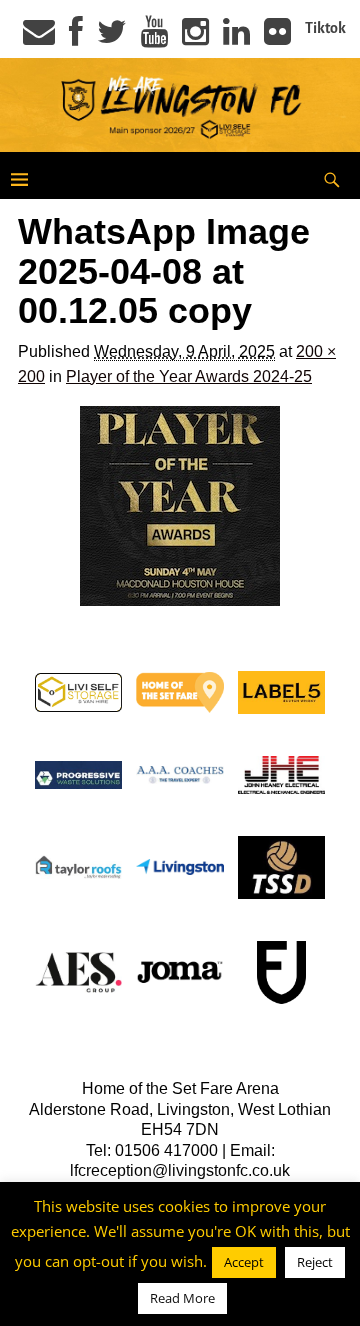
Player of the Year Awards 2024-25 (189, 376)
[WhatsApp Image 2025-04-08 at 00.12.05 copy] (180, 506)
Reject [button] (315, 1262)
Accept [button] (244, 1262)
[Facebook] (76, 38)
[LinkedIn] (236, 38)
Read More (182, 1298)
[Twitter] (112, 38)
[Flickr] (277, 38)
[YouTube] (154, 38)
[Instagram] (195, 38)
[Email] (39, 38)
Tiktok (325, 28)
